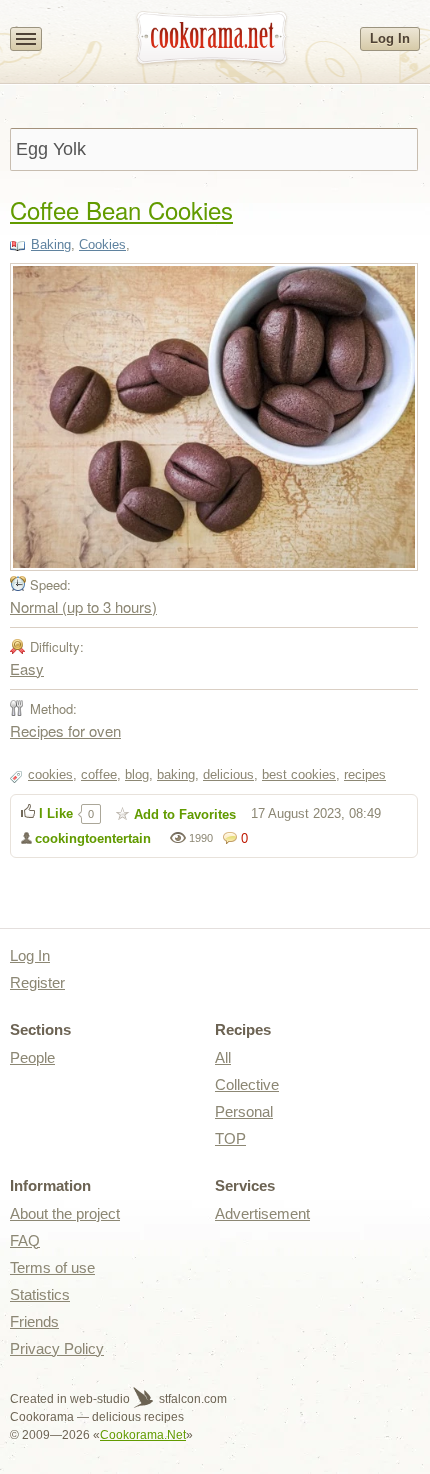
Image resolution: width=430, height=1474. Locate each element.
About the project (65, 1213)
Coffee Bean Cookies (121, 209)
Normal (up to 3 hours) (83, 606)
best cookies (299, 774)
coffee (99, 774)
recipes (365, 774)
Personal (244, 1111)
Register (37, 982)
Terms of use (52, 1267)
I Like (56, 813)
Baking (51, 244)
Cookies (102, 244)
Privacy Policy (57, 1348)
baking (176, 774)
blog (137, 774)
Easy (27, 668)
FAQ (25, 1240)
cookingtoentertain (93, 838)
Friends (34, 1321)
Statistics (40, 1294)
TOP (230, 1138)
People (32, 1057)
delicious (228, 774)
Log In (390, 38)
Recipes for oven (65, 730)
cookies (50, 774)
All (223, 1057)
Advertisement (262, 1213)
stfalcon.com (191, 1399)
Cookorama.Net (143, 1435)
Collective (247, 1084)
